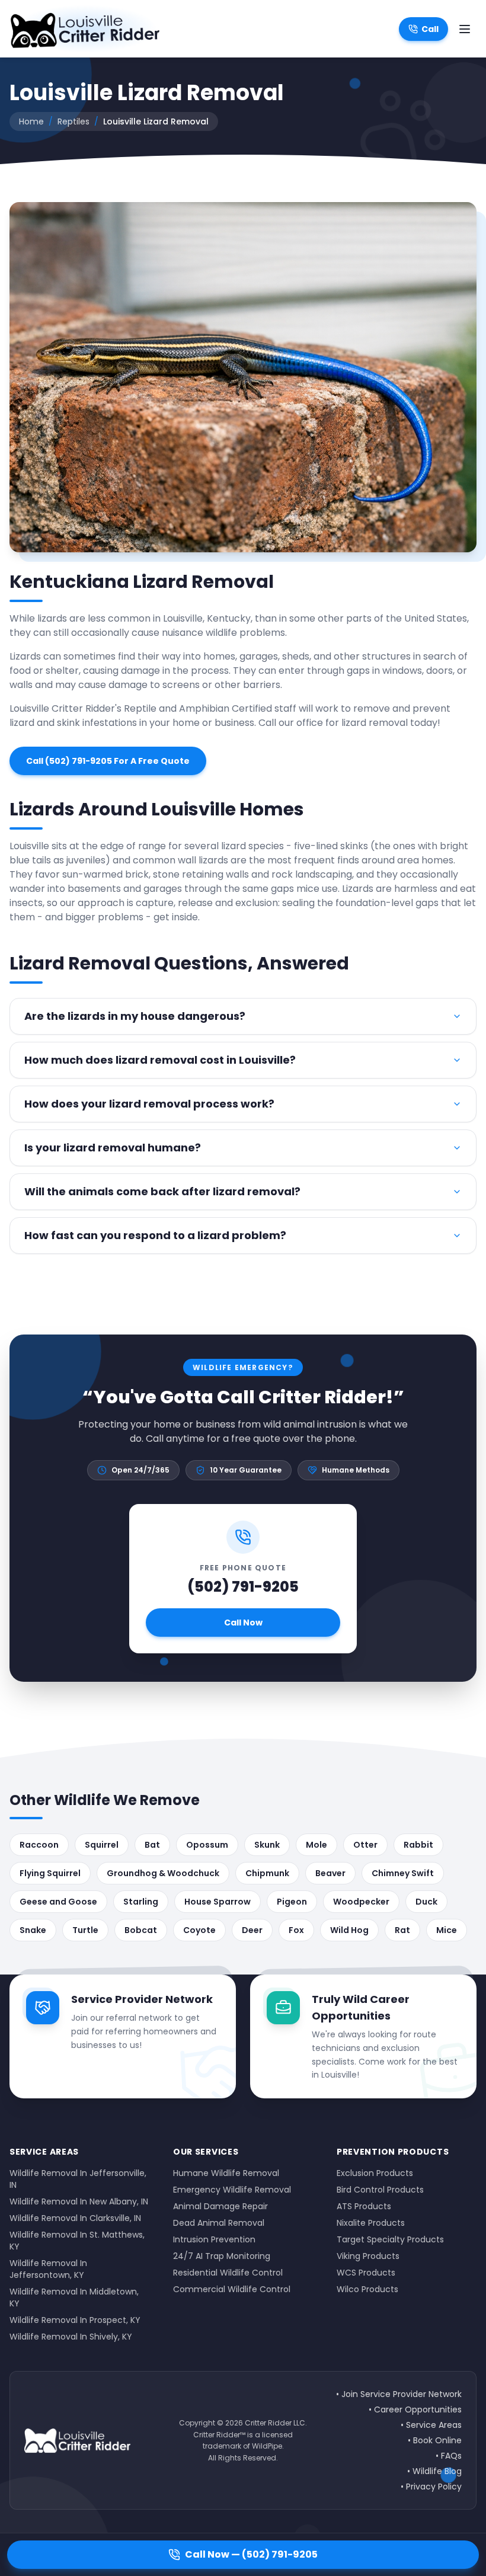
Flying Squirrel (50, 1873)
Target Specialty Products (390, 2239)
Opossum (207, 1845)
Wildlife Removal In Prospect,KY (75, 2320)
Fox (296, 1930)
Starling (141, 1902)
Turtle (85, 1930)
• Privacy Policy (431, 2487)
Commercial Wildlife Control (232, 2289)
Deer (252, 1930)
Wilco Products (367, 2289)
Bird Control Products (380, 2190)
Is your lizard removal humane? (113, 1148)
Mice (447, 1930)
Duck (426, 1902)
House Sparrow (218, 1902)
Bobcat (141, 1930)
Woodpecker (361, 1902)
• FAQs (449, 2456)
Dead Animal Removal (219, 2223)
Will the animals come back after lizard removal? (162, 1191)
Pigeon (292, 1902)
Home (31, 121)
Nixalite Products (371, 2223)
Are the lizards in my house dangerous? (135, 1016)
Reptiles (73, 121)
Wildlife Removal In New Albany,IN (79, 2201)
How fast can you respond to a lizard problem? (155, 1235)
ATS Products (364, 2206)
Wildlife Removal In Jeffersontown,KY (48, 2269)
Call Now (243, 1623)
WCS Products (366, 2273)
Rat (402, 1930)
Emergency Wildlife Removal (232, 2190)
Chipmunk (267, 1873)
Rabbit (418, 1845)
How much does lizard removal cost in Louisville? (160, 1060)
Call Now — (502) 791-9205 (251, 2554)
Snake (33, 1930)
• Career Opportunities (415, 2409)
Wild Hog (349, 1930)
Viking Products (368, 2256)
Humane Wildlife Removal (226, 2173)
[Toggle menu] (465, 29)
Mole (316, 1845)
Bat (152, 1845)
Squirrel (102, 1845)
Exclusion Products (375, 2173)
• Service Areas (431, 2425)
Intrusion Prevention (214, 2239)
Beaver (330, 1873)
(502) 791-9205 (243, 1587)
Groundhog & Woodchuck (163, 1873)
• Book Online (435, 2440)
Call (430, 29)
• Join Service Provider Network (399, 2394)
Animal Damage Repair (220, 2206)
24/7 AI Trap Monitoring (222, 2256)
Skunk (267, 1845)
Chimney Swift (403, 1873)
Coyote (199, 1930)
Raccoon (39, 1845)
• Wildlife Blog (434, 2471)
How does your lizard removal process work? (149, 1104)
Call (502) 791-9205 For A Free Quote (108, 761)
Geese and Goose (58, 1902)
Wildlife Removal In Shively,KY (71, 2337)
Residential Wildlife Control (228, 2273)
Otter (365, 1845)
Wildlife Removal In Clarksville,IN (75, 2218)
